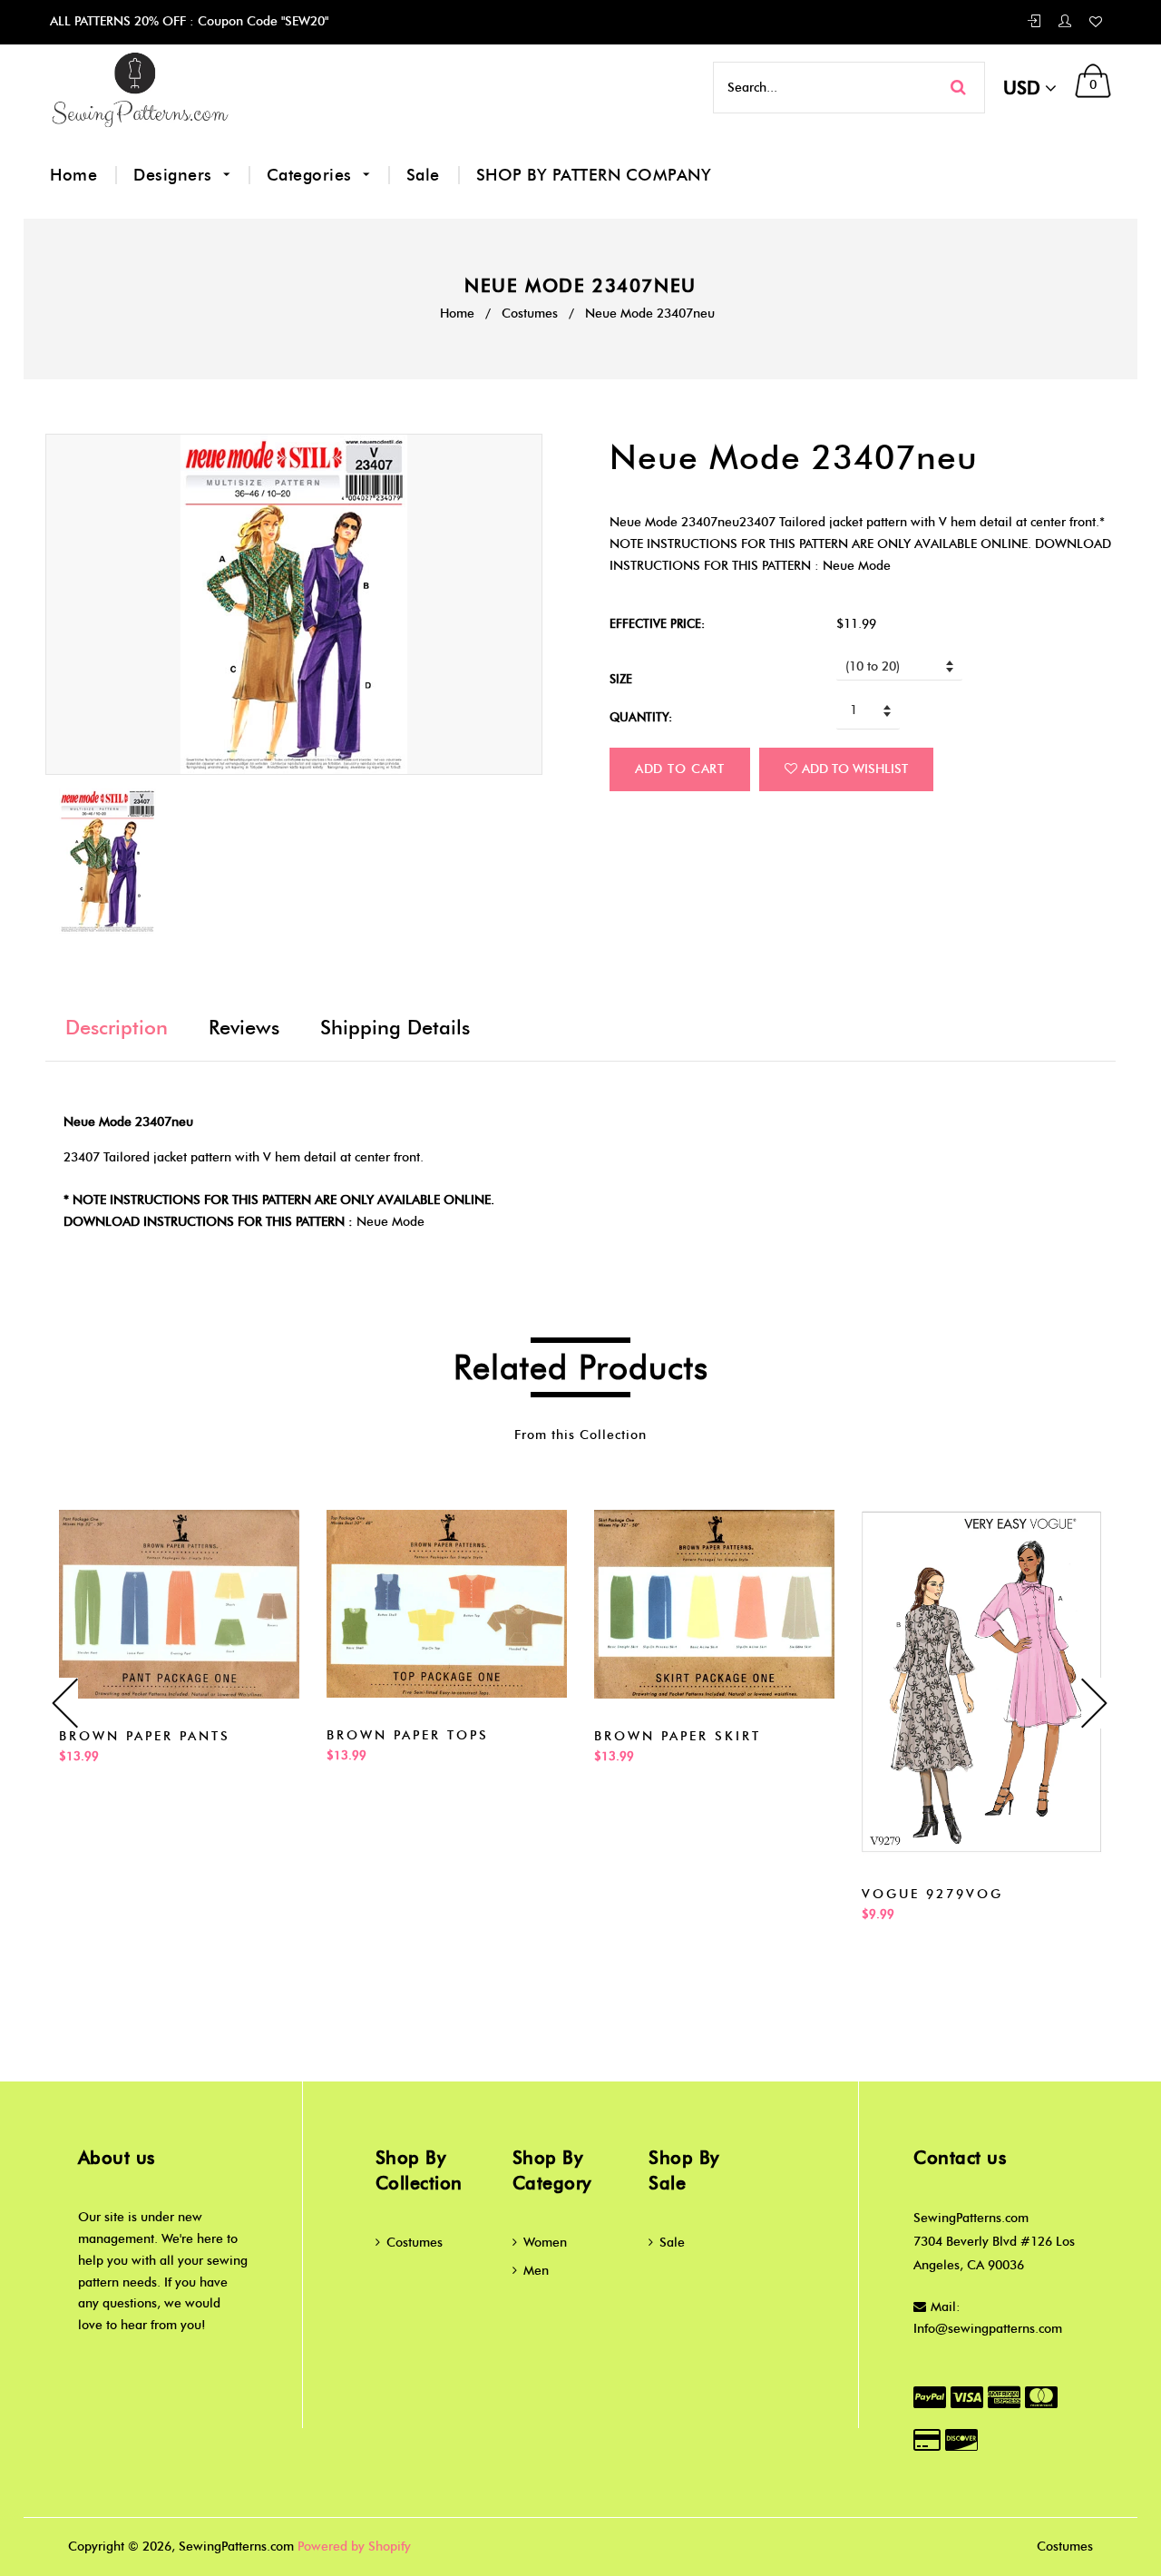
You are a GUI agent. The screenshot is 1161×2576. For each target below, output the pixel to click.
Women (545, 2243)
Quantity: (641, 717)
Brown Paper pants (145, 1736)
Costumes (530, 313)
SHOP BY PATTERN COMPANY (594, 175)
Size (621, 679)
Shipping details (395, 1028)
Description (117, 1028)
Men (536, 2271)
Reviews (244, 1028)
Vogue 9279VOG (932, 1894)
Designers (175, 175)
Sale (423, 175)
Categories (312, 175)
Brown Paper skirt (678, 1736)
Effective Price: (657, 623)
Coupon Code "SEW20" (261, 21)
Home (73, 175)
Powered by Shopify (354, 2547)
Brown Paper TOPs (408, 1735)
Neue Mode (390, 1222)
